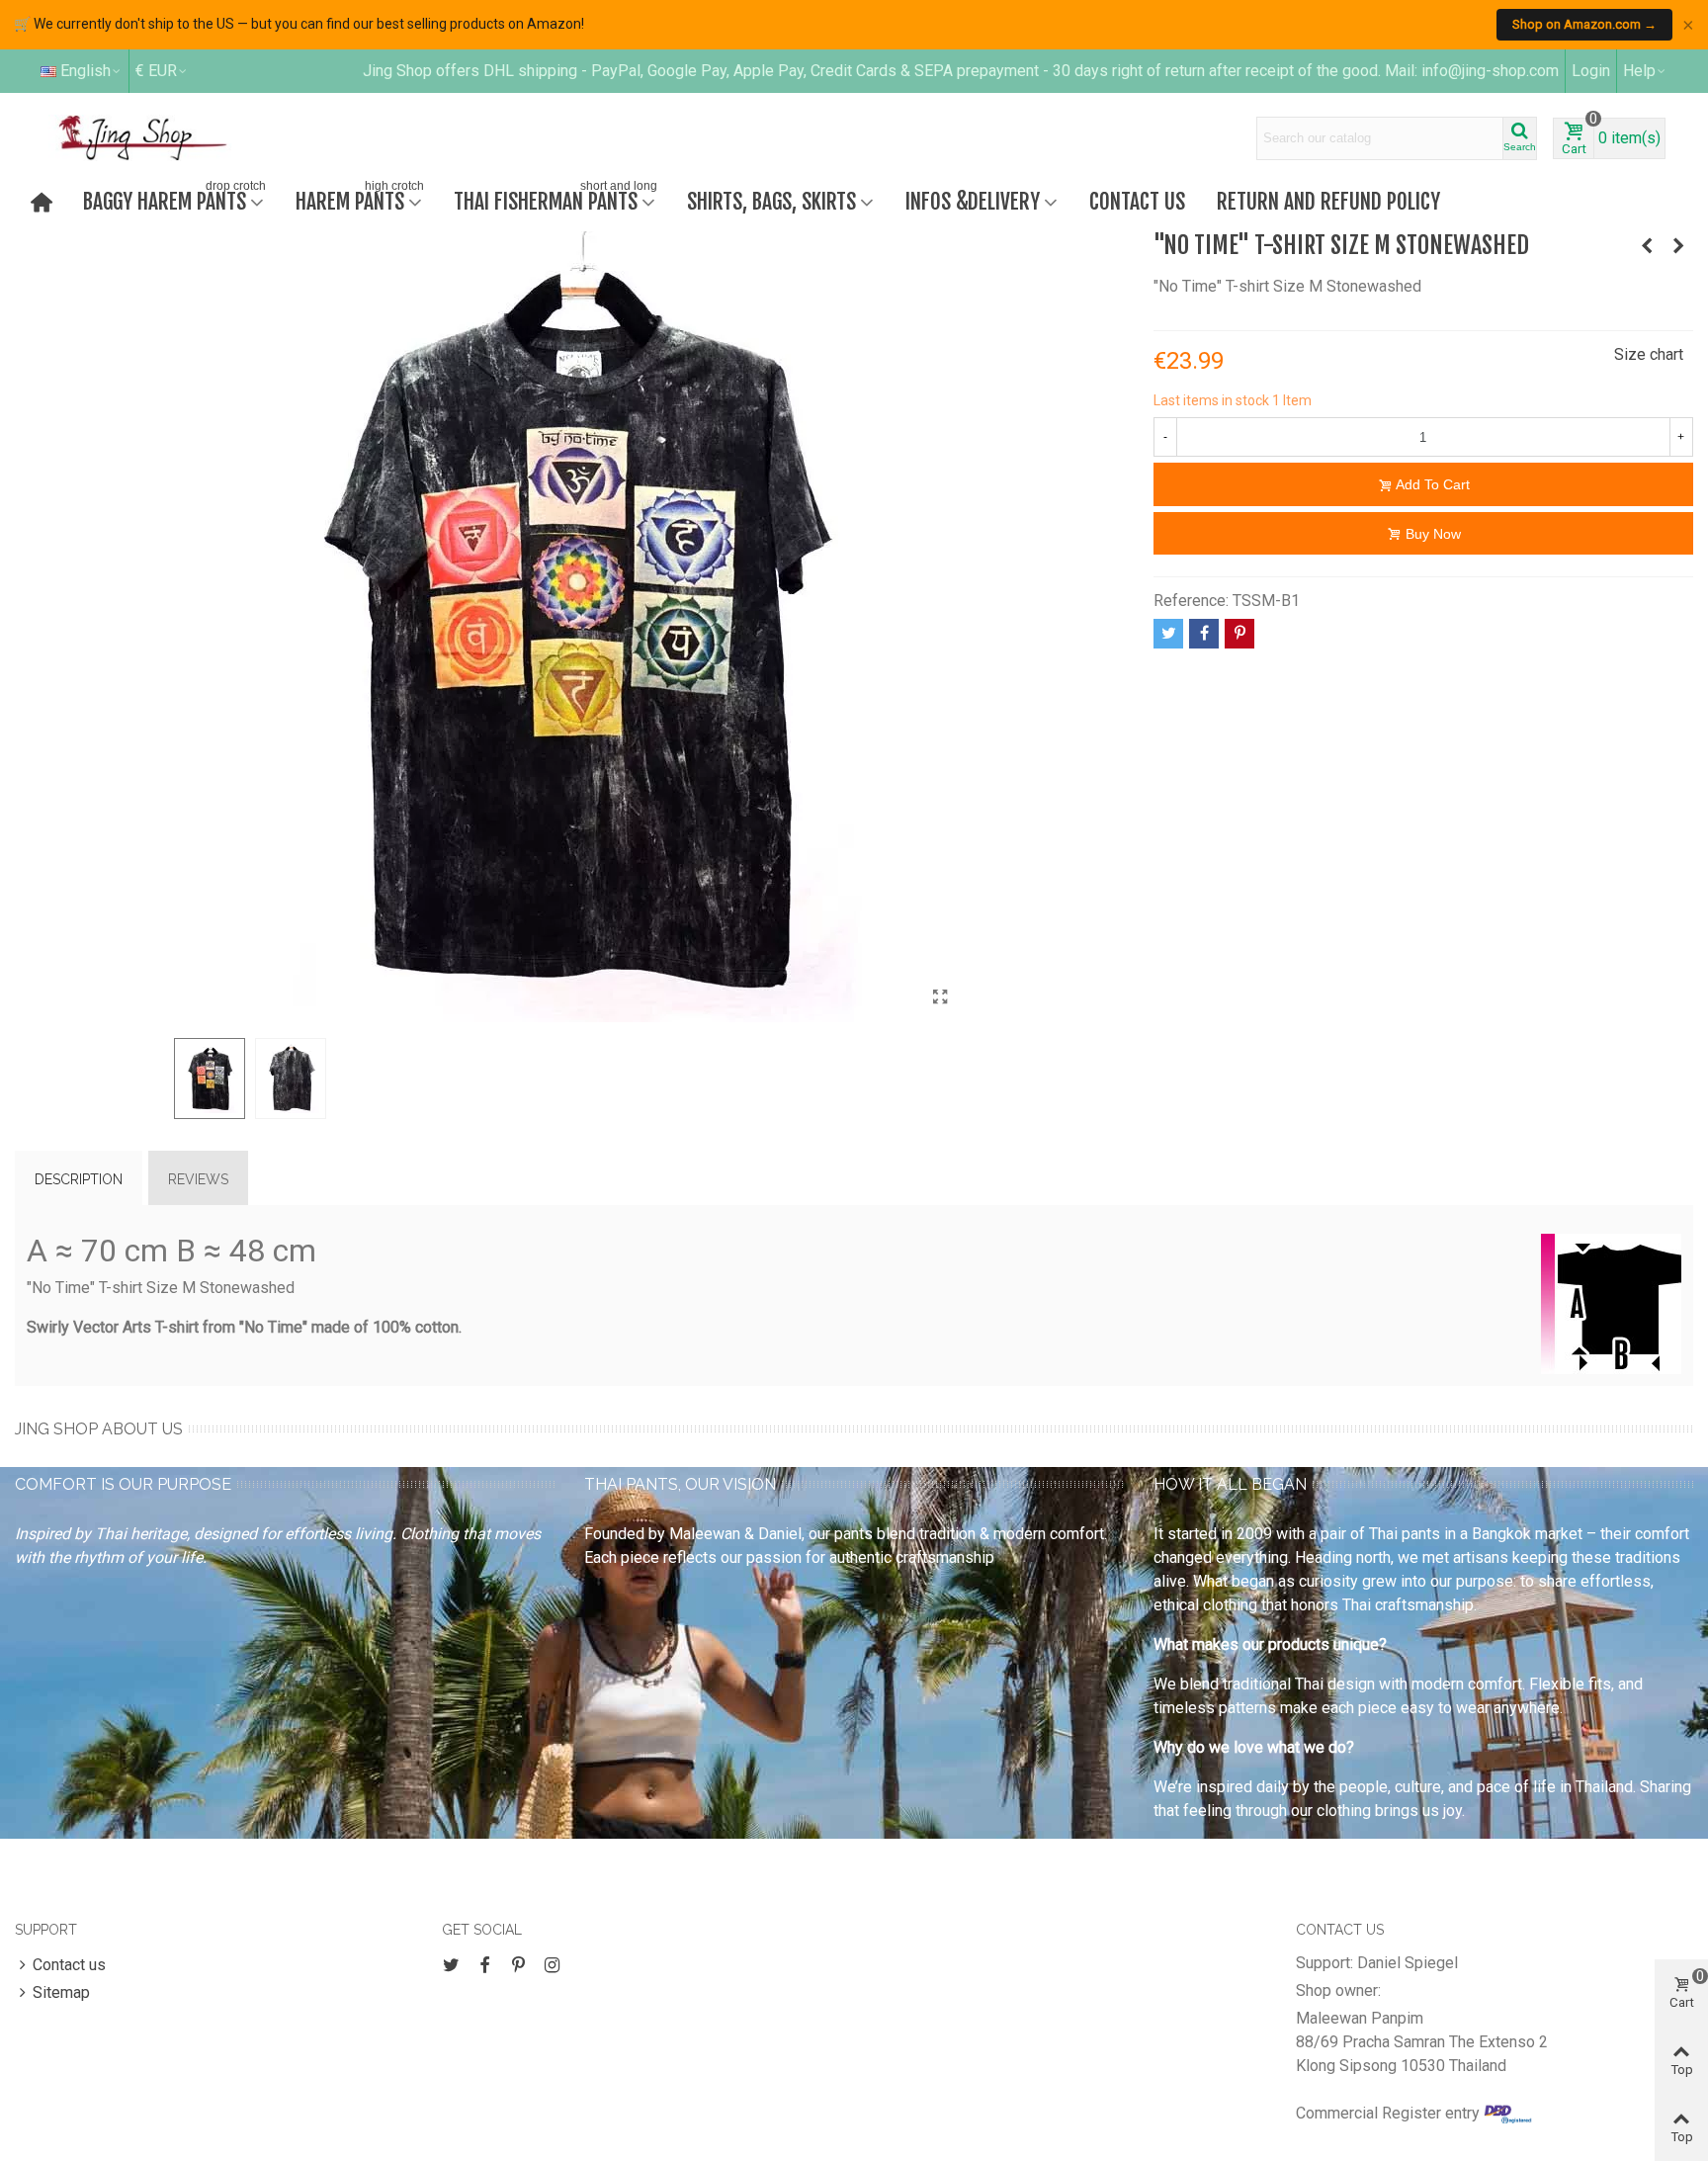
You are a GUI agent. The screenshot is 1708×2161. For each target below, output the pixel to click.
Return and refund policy (1328, 201)
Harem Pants (360, 199)
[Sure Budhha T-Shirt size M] (1647, 246)
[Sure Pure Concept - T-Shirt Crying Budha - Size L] (1678, 246)
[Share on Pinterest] (1239, 634)
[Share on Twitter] (1168, 634)
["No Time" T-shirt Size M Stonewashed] (940, 997)
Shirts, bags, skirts (771, 201)
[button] (1645, 71)
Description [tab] (79, 1179)
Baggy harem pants (174, 199)
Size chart (1649, 354)
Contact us (1137, 201)
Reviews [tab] (198, 1179)
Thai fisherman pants (555, 199)
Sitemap (61, 1992)
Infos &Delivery (973, 201)
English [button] (85, 71)
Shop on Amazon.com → (1584, 24)
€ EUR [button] (156, 71)
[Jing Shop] (166, 137)
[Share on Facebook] (1204, 634)
